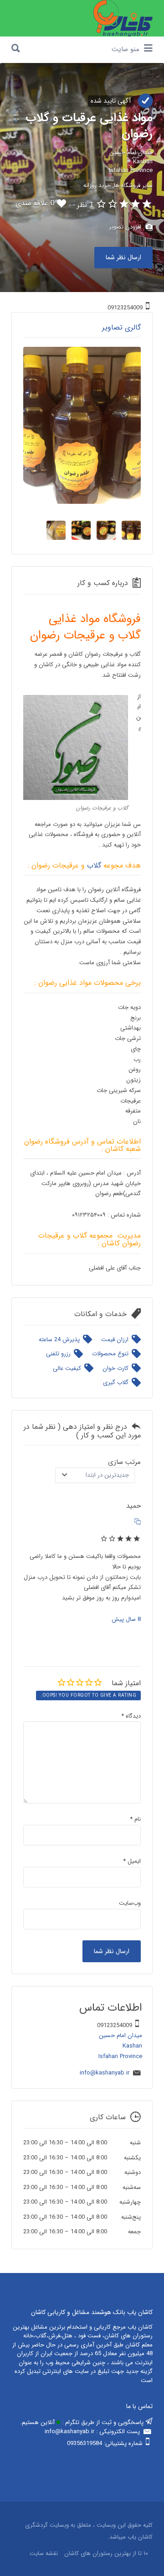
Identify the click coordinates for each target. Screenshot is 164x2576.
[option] (82, 425)
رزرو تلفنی (58, 1354)
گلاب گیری (116, 1382)
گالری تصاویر (121, 327)
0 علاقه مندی (35, 203)
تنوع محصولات (110, 1354)
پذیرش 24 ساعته (59, 1340)
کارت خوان (115, 1368)
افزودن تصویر (126, 227)
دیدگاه (131, 1716)
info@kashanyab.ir (105, 2073)
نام (135, 1819)
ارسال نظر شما (123, 257)
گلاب (94, 865)
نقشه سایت (44, 2554)
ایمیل (132, 1861)
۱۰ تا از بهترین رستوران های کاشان (106, 2554)
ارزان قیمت (115, 1340)
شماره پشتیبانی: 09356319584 (105, 2443)
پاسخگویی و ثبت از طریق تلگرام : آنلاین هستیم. (83, 2422)
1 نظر (85, 205)
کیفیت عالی (67, 1368)
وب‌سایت (130, 1903)
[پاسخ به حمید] (138, 1523)
